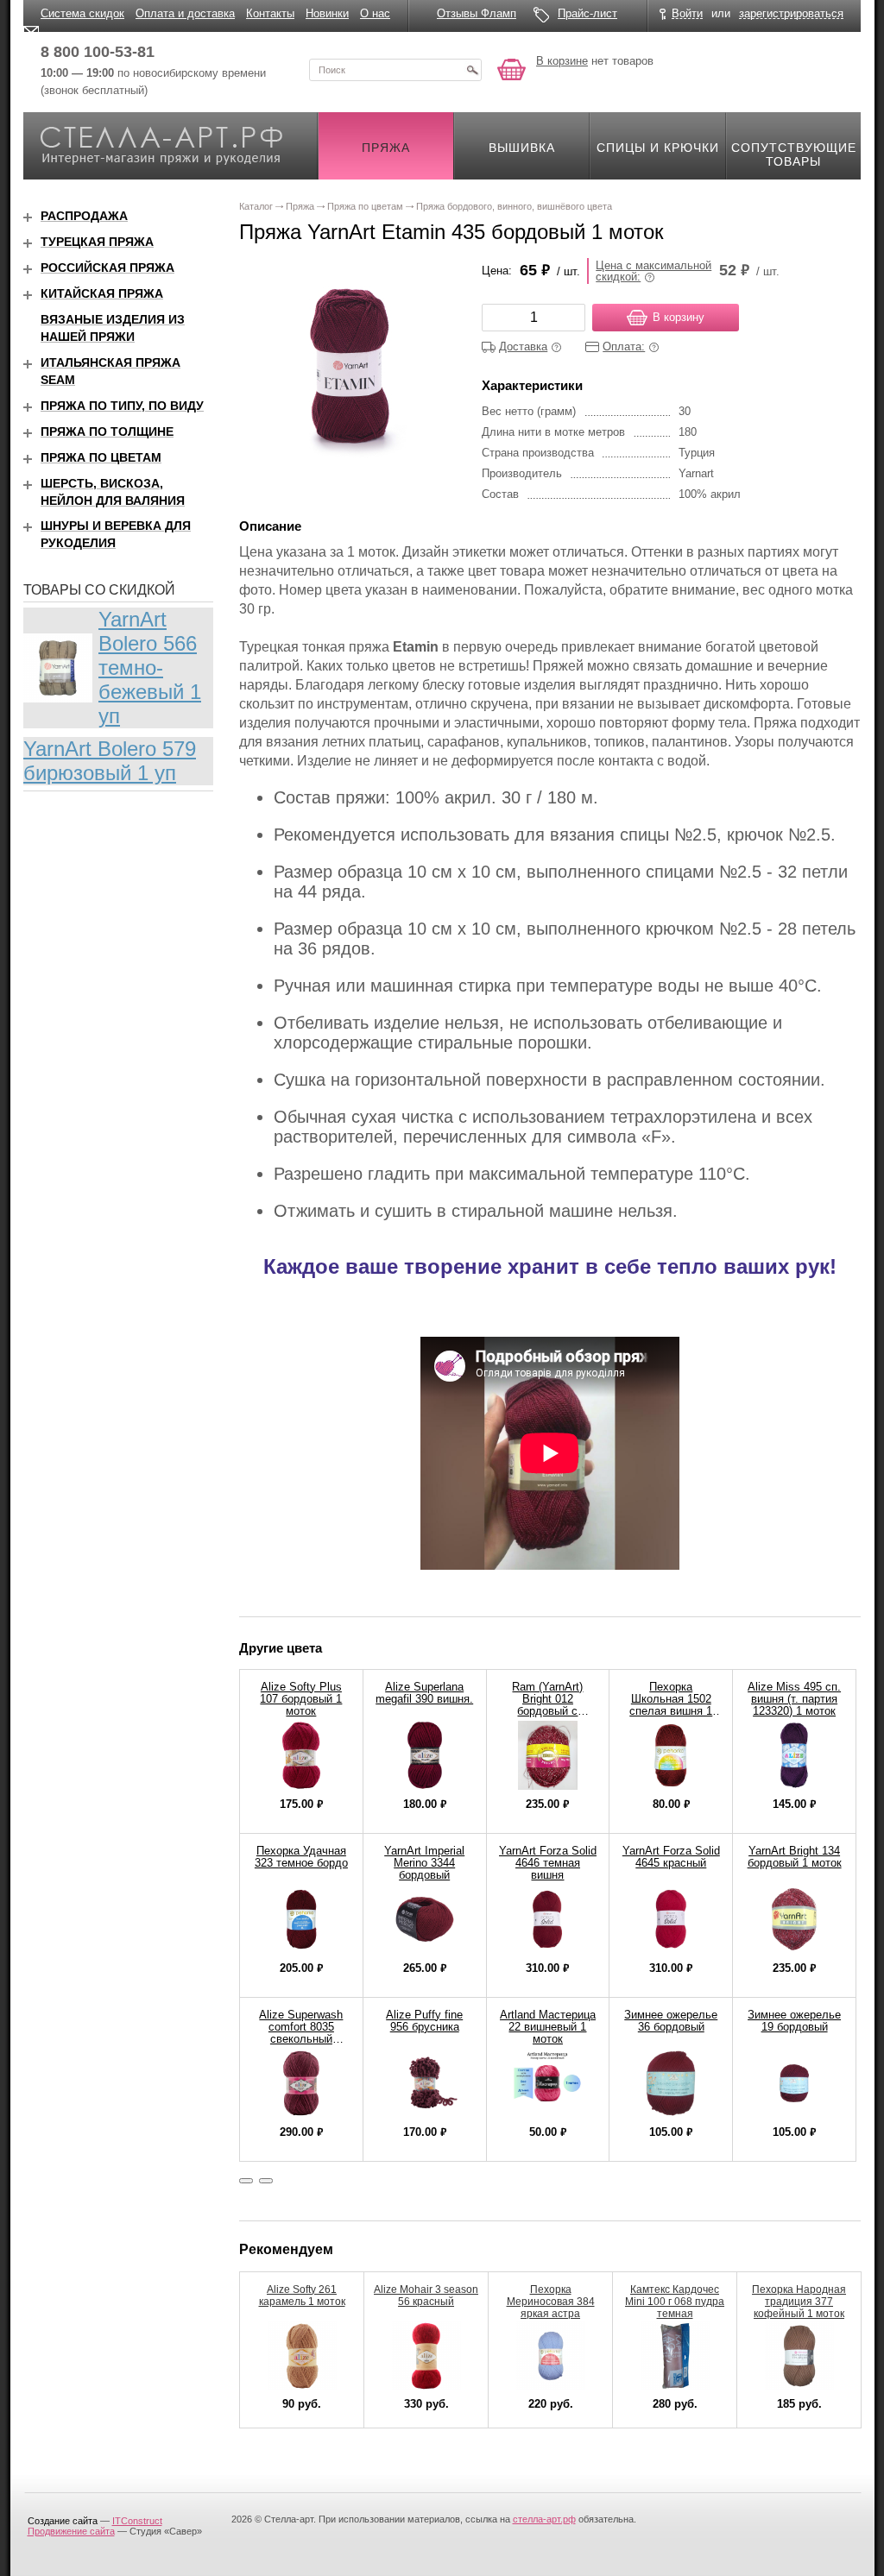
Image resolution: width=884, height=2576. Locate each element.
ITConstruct (137, 2521)
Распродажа (84, 216)
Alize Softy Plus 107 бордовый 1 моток (301, 1699)
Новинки (327, 13)
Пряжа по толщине (107, 431)
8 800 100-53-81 (98, 52)
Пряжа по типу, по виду (122, 406)
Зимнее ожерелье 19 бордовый (794, 2021)
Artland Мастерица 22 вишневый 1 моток (548, 2027)
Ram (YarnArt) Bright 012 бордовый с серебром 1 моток (547, 1705)
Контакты (270, 13)
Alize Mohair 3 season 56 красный (426, 2296)
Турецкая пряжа (97, 242)
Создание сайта (63, 2521)
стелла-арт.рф (544, 2519)
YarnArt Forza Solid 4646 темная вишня (548, 1863)
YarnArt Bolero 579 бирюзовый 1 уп (110, 761)
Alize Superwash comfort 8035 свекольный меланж (301, 2033)
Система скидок (82, 13)
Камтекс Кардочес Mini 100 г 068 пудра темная (675, 2302)
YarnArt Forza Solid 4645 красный (671, 1857)
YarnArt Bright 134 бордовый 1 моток (795, 1857)
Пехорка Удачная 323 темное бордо (301, 1857)
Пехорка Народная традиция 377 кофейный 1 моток (799, 2302)
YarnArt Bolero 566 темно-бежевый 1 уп (150, 668)
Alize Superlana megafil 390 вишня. (424, 1693)
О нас (375, 13)
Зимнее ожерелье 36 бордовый (671, 2021)
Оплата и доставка (185, 13)
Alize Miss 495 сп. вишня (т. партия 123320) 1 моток (794, 1699)
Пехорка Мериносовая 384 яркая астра (551, 2302)
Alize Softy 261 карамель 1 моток (302, 2296)
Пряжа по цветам (101, 457)
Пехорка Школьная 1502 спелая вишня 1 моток (671, 1705)
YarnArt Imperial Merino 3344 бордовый (424, 1863)
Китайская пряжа (102, 293)
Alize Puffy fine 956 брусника (424, 2021)
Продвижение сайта (71, 2531)
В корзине (562, 61)
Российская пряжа (107, 268)
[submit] (472, 70)
